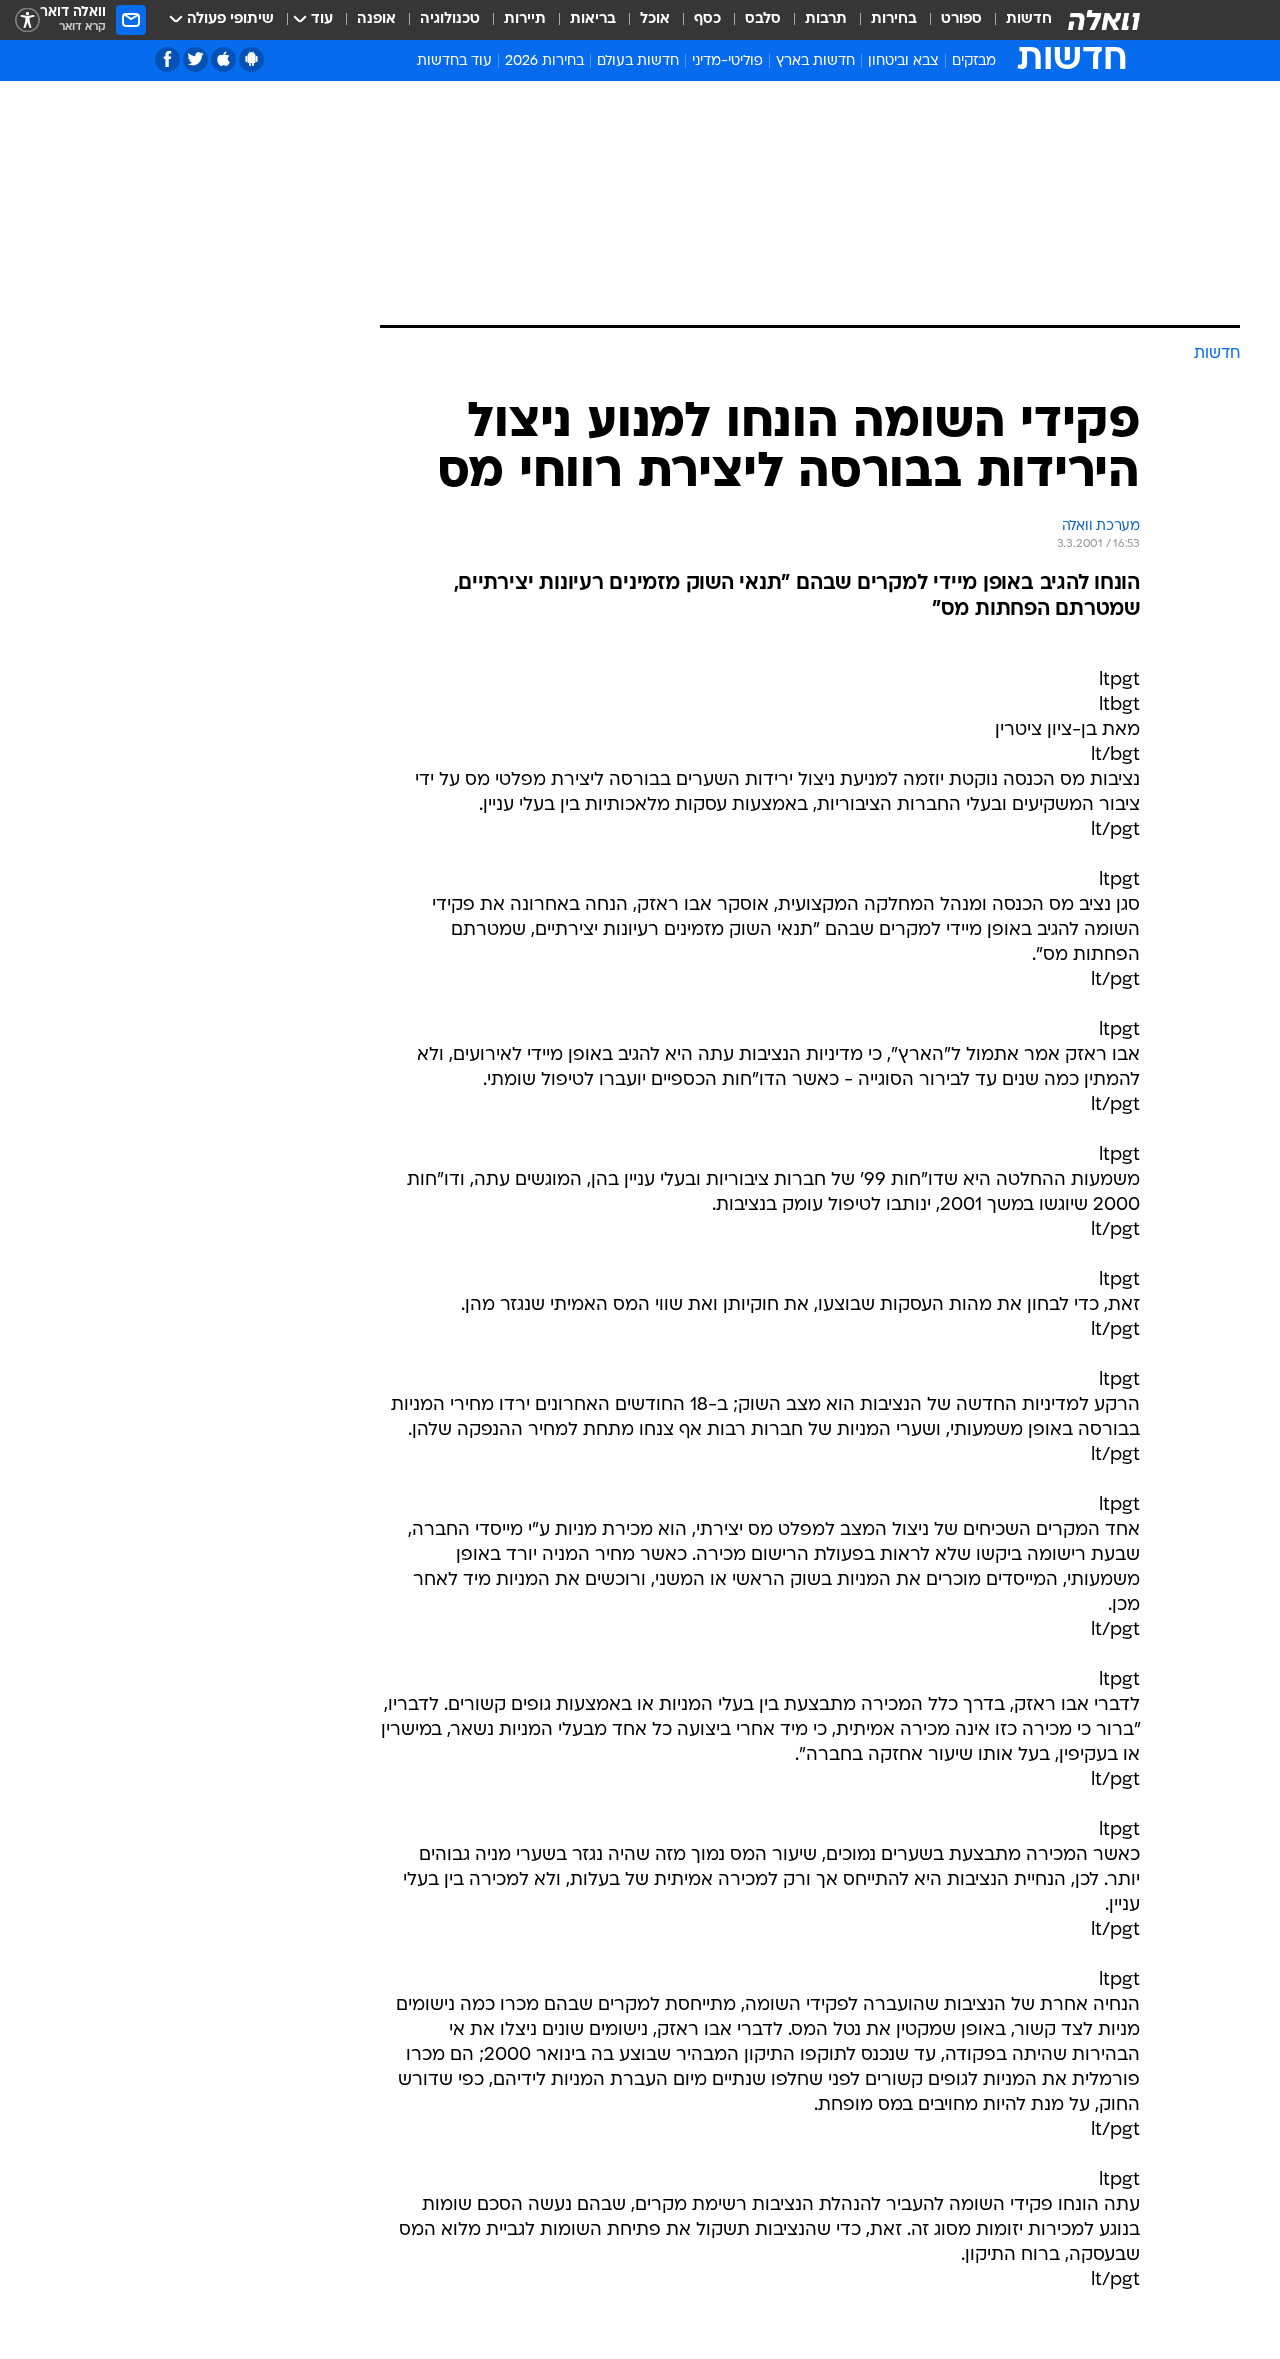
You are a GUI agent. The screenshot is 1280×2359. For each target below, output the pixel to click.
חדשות (1029, 19)
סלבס (763, 19)
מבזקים (974, 61)
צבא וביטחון (903, 61)
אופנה (376, 19)
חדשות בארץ (815, 61)
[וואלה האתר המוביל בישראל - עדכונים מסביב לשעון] (1104, 20)
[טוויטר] (195, 59)
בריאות (593, 19)
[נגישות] (27, 20)
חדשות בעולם (638, 61)
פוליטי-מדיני (727, 61)
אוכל (655, 19)
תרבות (826, 19)
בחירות (894, 19)
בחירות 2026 (544, 61)
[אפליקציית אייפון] (223, 59)
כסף (707, 19)
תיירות (525, 19)
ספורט (961, 19)
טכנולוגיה (450, 19)
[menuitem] (1017, 20)
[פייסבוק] (167, 59)
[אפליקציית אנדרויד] (251, 59)
